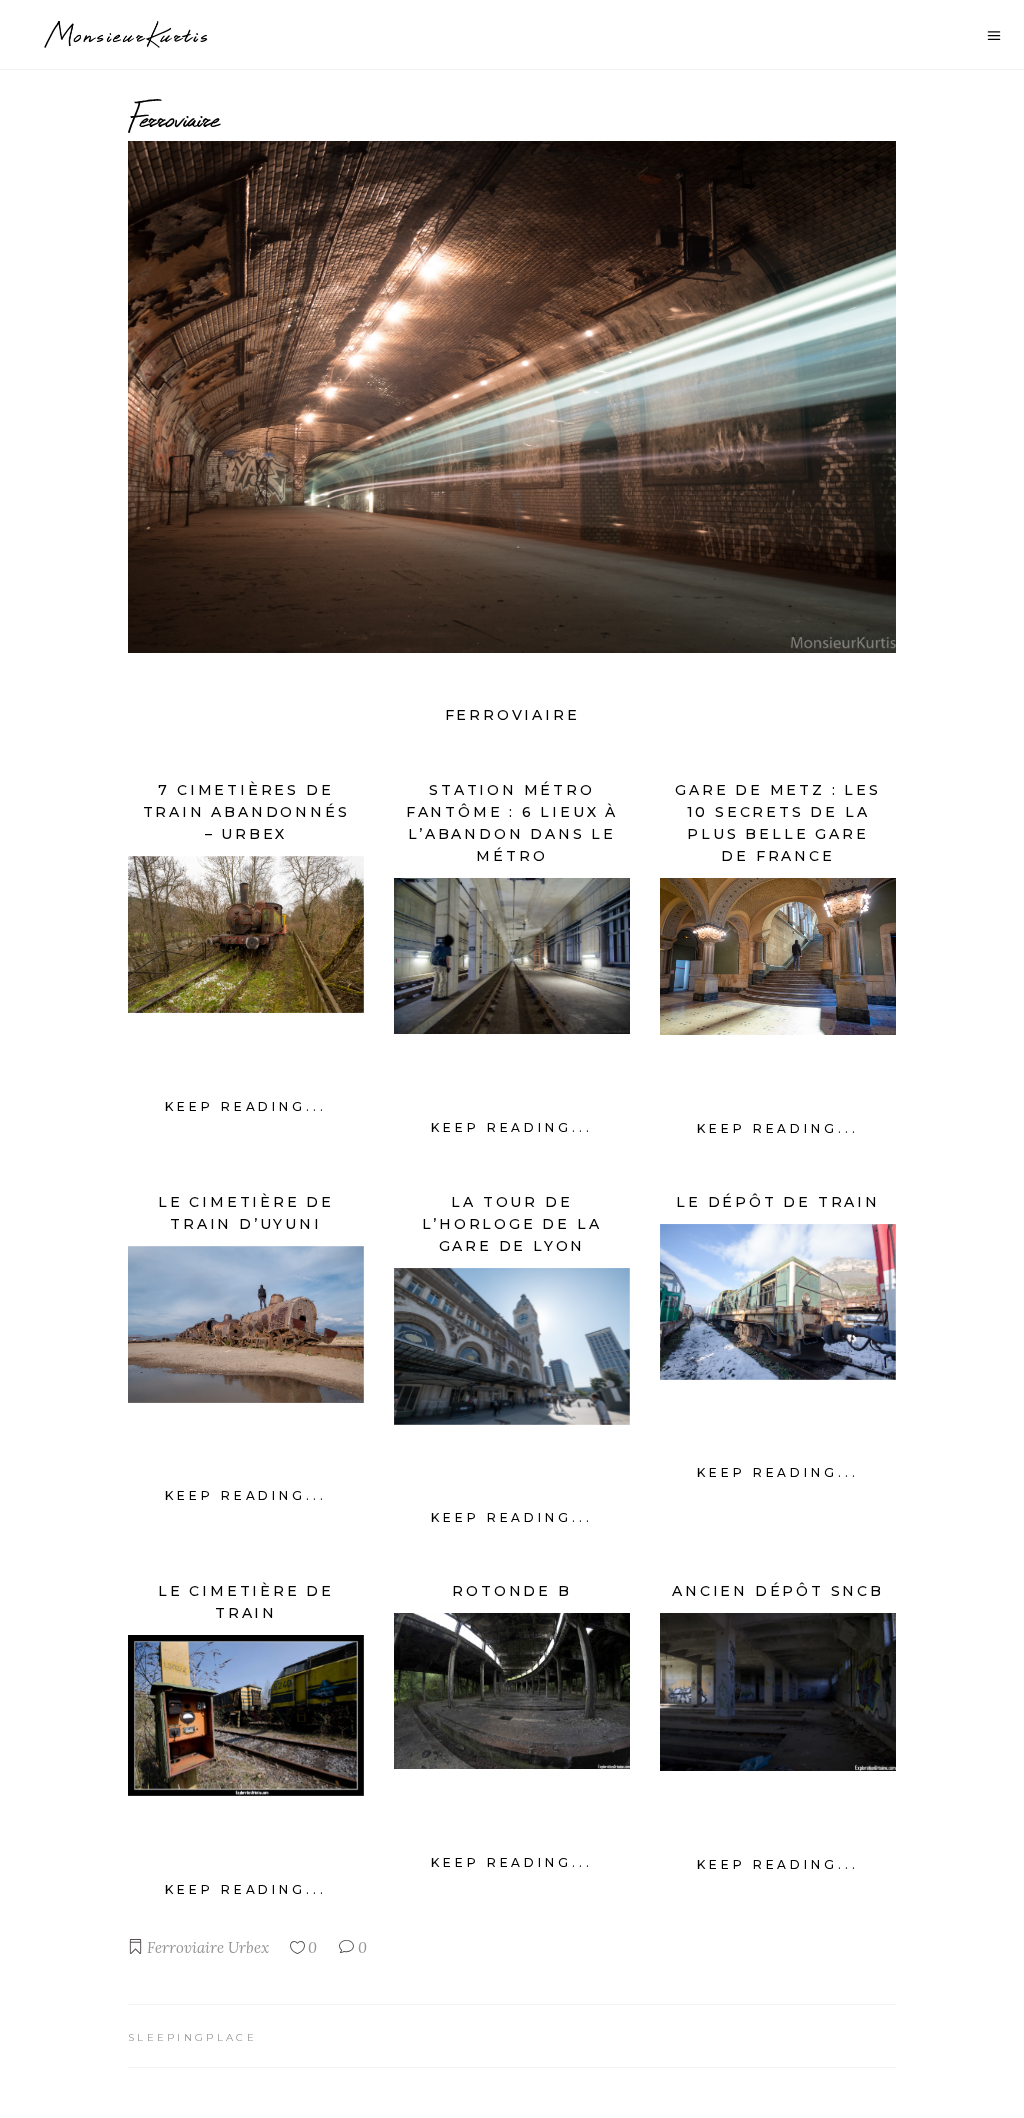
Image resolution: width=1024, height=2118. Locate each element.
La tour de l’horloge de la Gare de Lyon (511, 1224)
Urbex (248, 1947)
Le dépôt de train (778, 1202)
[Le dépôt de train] (778, 1302)
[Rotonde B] (512, 1691)
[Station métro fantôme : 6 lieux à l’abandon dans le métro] (512, 956)
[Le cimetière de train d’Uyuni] (246, 1324)
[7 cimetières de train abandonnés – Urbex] (246, 934)
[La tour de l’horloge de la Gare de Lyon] (512, 1346)
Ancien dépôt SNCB (778, 1591)
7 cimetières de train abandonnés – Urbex (246, 812)
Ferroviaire (185, 1947)
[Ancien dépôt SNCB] (778, 1692)
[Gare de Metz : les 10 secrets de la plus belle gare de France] (778, 956)
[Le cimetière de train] (246, 1715)
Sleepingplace (192, 2037)
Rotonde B (511, 1591)
